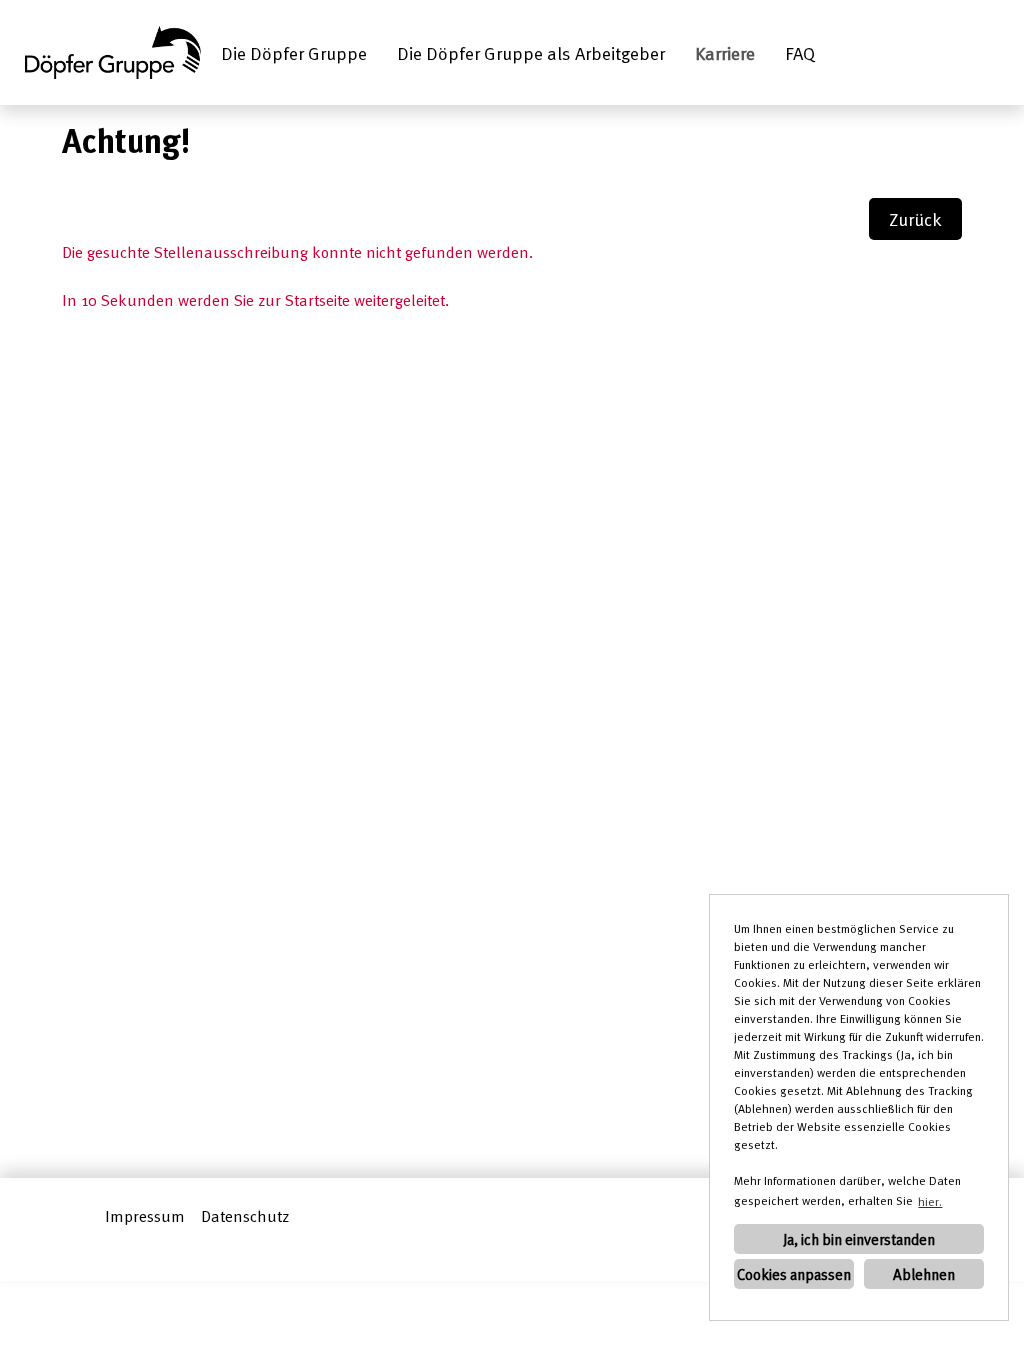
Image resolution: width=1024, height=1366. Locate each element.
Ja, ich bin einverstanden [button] (859, 1239)
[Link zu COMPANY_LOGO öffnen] (113, 52)
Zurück (915, 218)
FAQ (800, 52)
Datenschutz (245, 1216)
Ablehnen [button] (924, 1274)
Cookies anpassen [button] (794, 1274)
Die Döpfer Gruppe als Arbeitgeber (531, 52)
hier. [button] (930, 1201)
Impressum (145, 1216)
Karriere (725, 52)
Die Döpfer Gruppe (294, 52)
